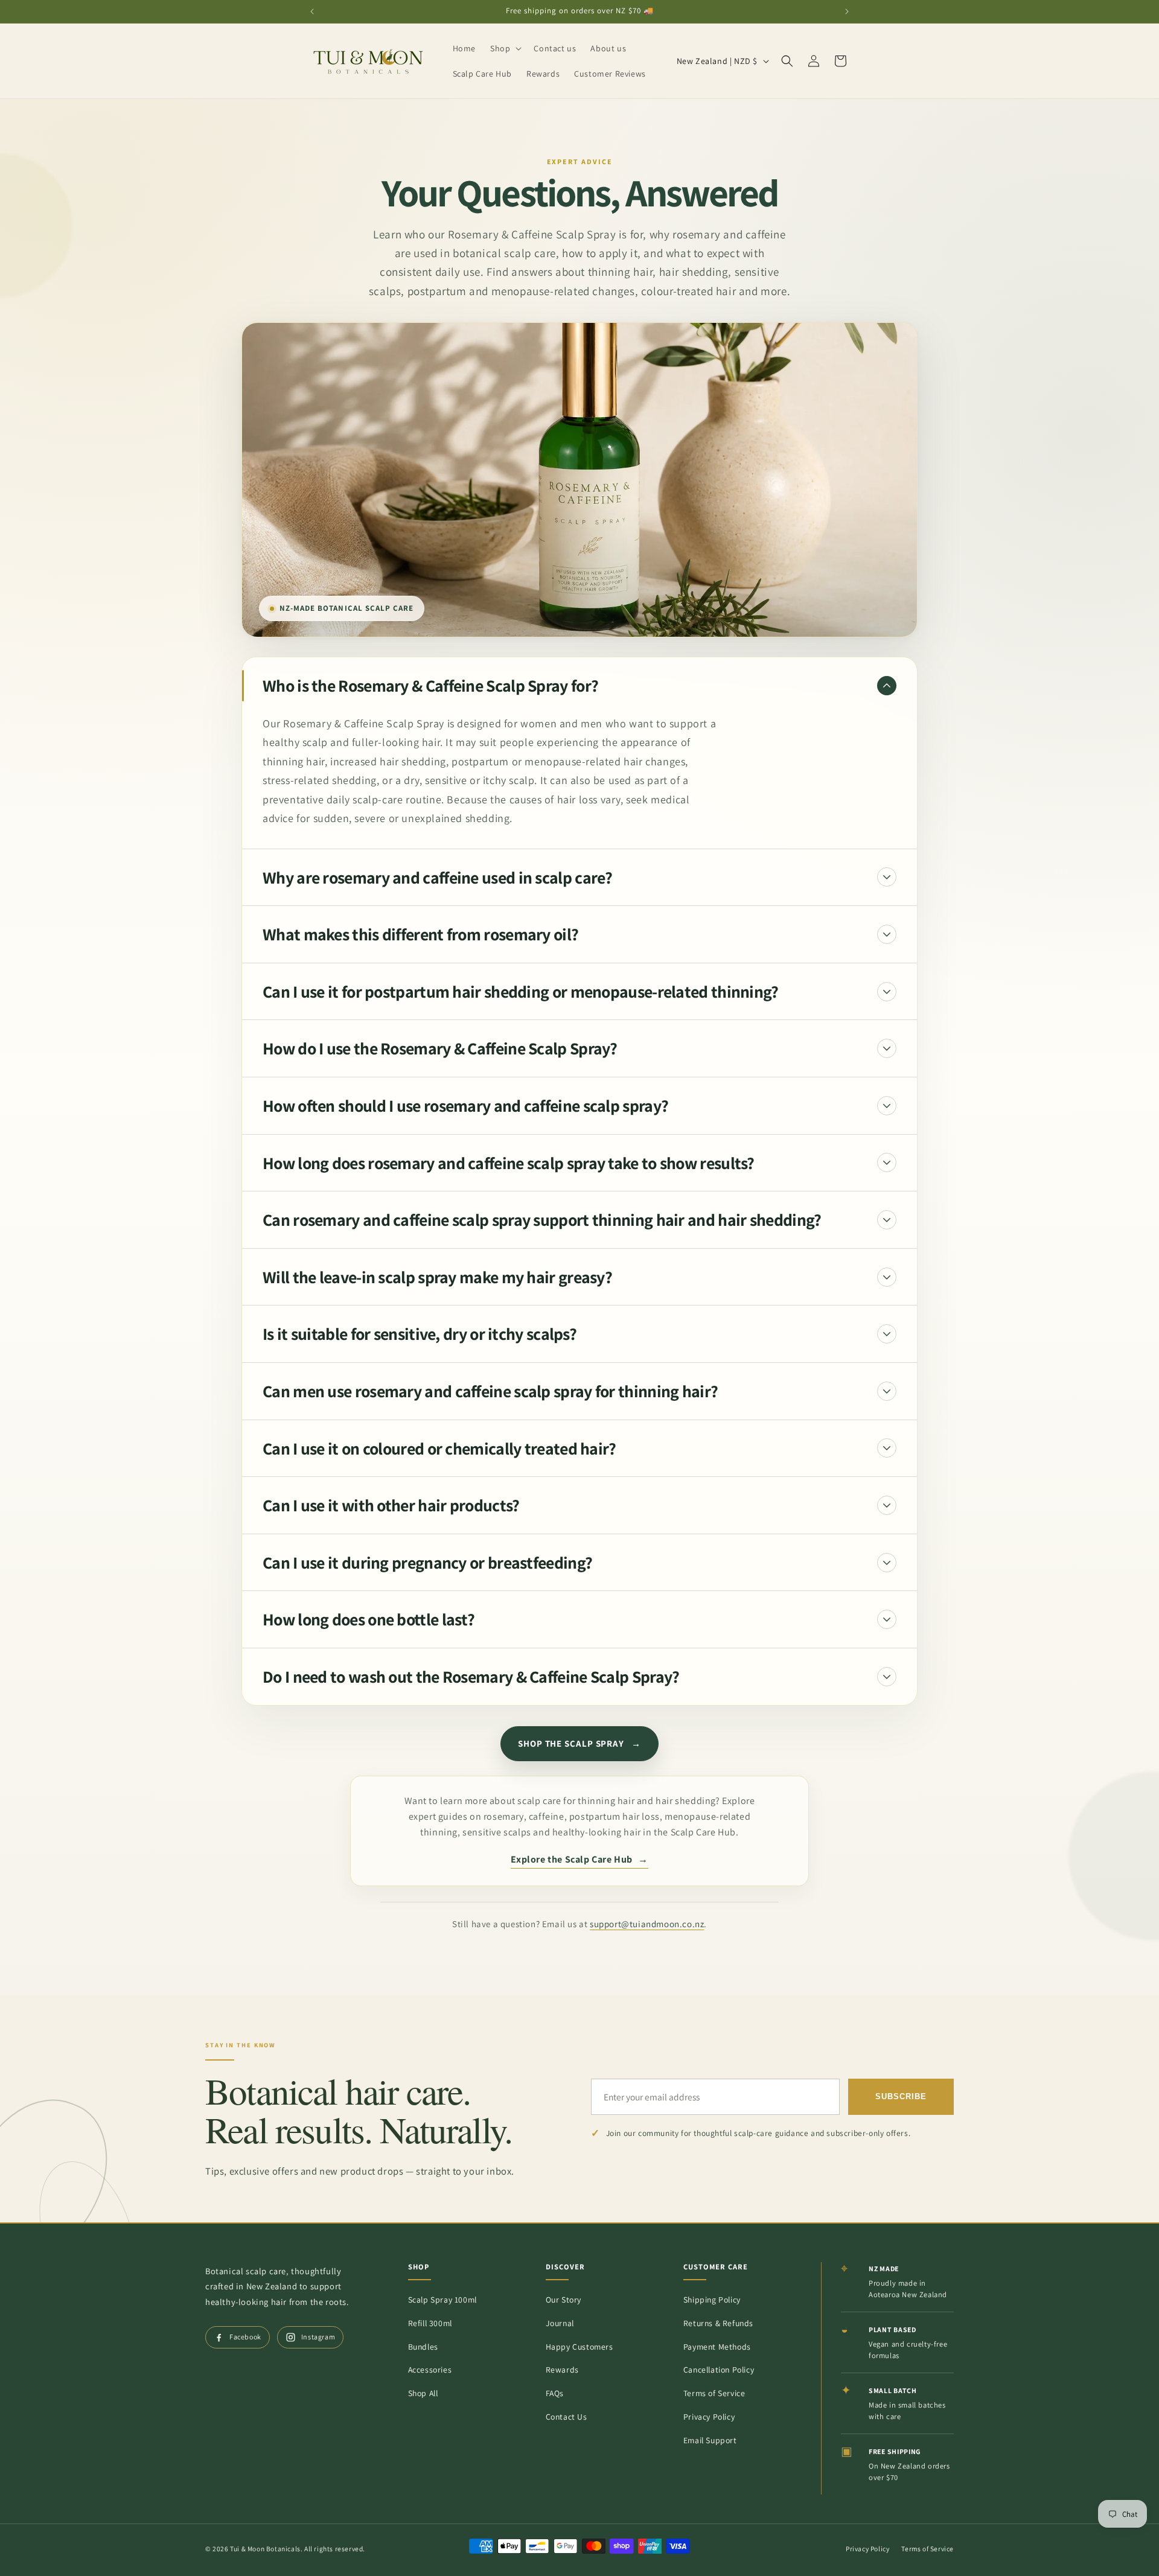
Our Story (564, 2300)
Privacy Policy (709, 2417)
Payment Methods (717, 2347)
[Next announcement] (847, 11)
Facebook (245, 2337)
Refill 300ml (430, 2323)
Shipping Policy (712, 2300)
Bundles (423, 2347)
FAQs (555, 2393)
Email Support (710, 2440)
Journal (560, 2323)
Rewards (562, 2370)
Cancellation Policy (719, 2370)
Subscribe (901, 2097)
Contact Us (567, 2417)
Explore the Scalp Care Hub (579, 1859)
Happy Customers (579, 2347)
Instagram (318, 2337)
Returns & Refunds (718, 2323)
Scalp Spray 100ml (442, 2300)
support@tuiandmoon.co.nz (647, 1924)
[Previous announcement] (312, 11)
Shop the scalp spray (579, 1743)
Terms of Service (714, 2393)
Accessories (430, 2370)
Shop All (423, 2393)
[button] (505, 48)
